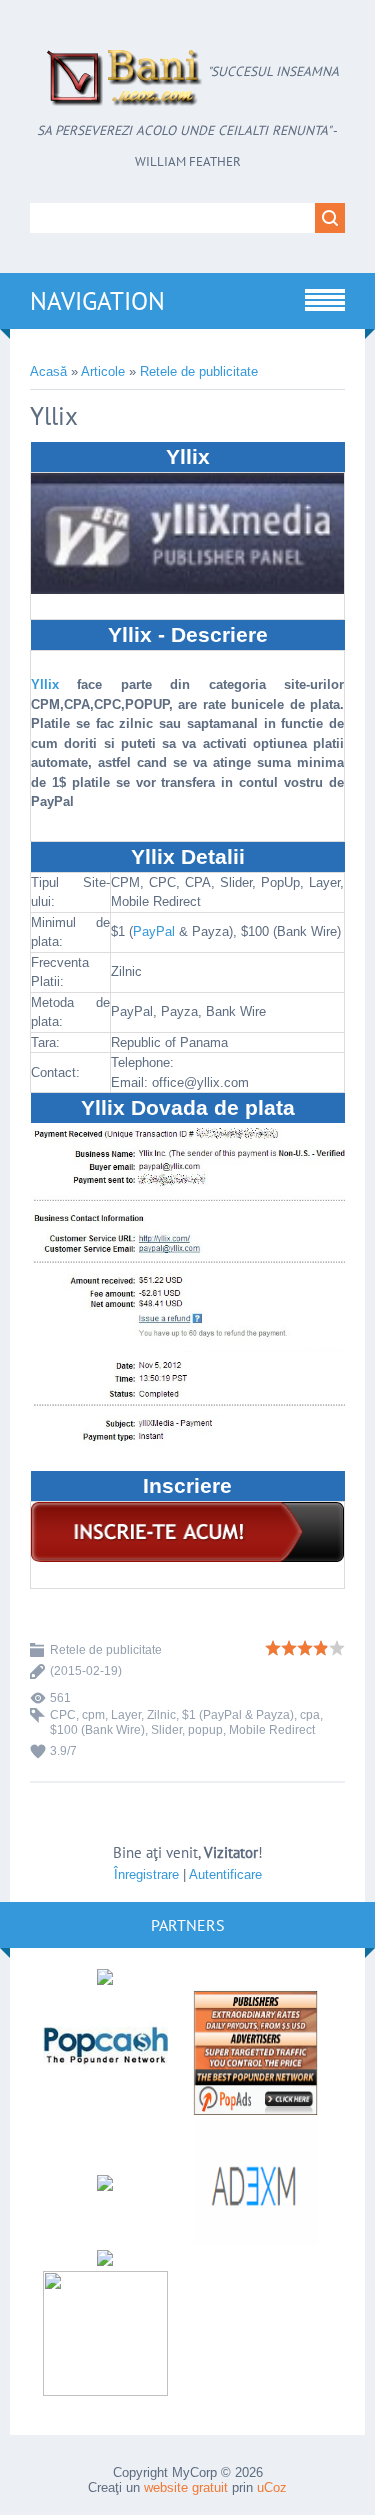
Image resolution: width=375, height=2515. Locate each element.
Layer (126, 1715)
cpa (310, 1715)
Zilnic (161, 1715)
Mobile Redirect (272, 1730)
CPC (63, 1715)
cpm (93, 1715)
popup (205, 1730)
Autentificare (225, 1874)
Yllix (45, 684)
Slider (166, 1730)
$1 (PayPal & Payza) (238, 1715)
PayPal (154, 931)
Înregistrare (146, 1874)
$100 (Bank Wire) (97, 1730)
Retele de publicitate (199, 371)
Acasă (48, 371)
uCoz (272, 2487)
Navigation (97, 301)
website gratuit (186, 2487)
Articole (103, 371)
